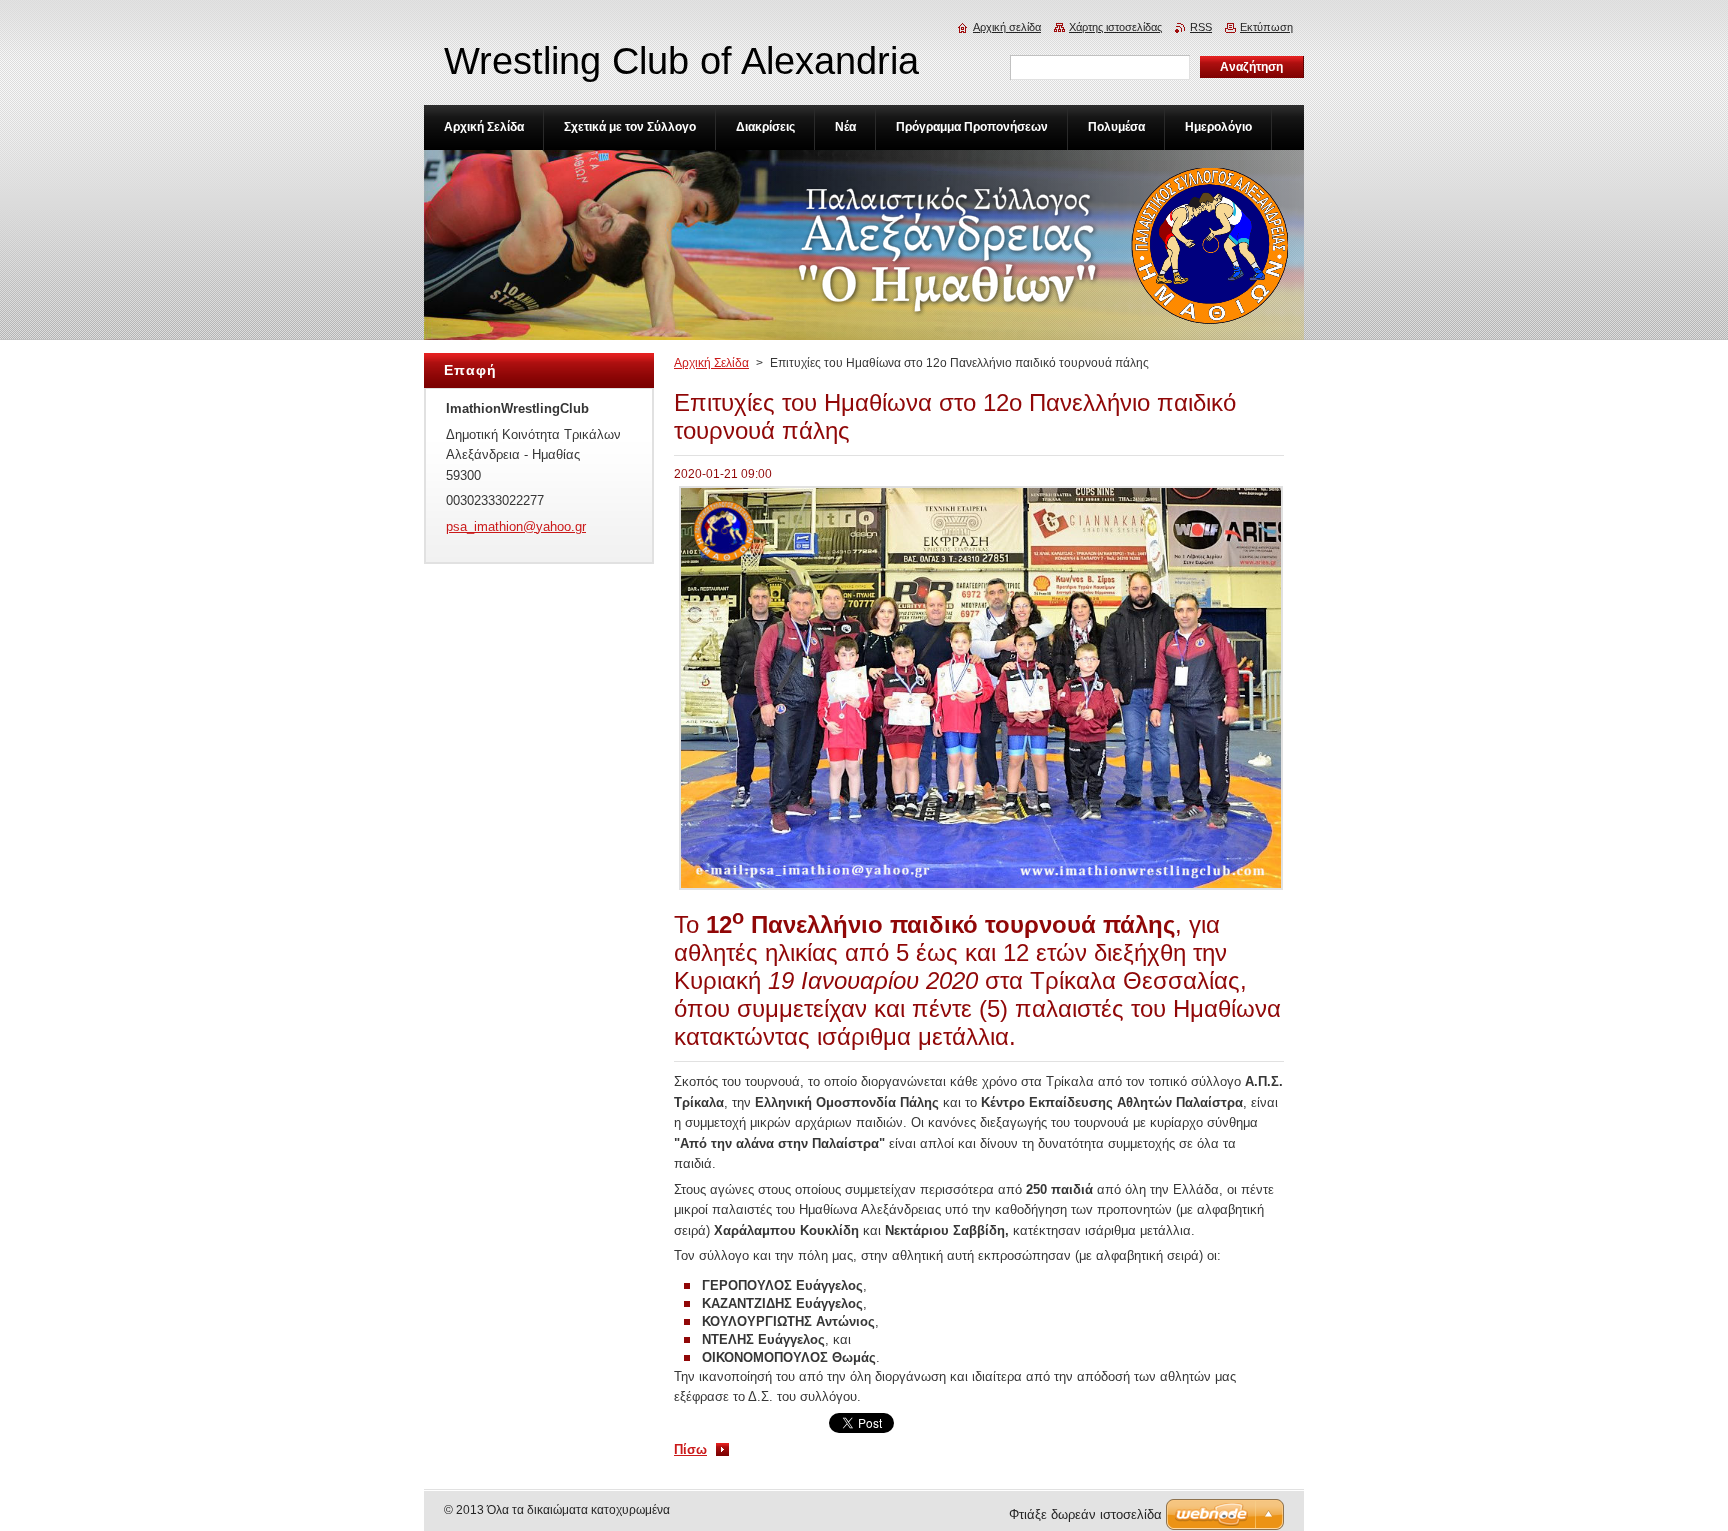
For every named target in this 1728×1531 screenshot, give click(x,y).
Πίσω (690, 1449)
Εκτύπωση (1266, 27)
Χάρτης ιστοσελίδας (1115, 27)
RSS (1201, 27)
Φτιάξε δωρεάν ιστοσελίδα (1085, 1514)
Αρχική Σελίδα (711, 363)
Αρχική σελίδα (1007, 27)
